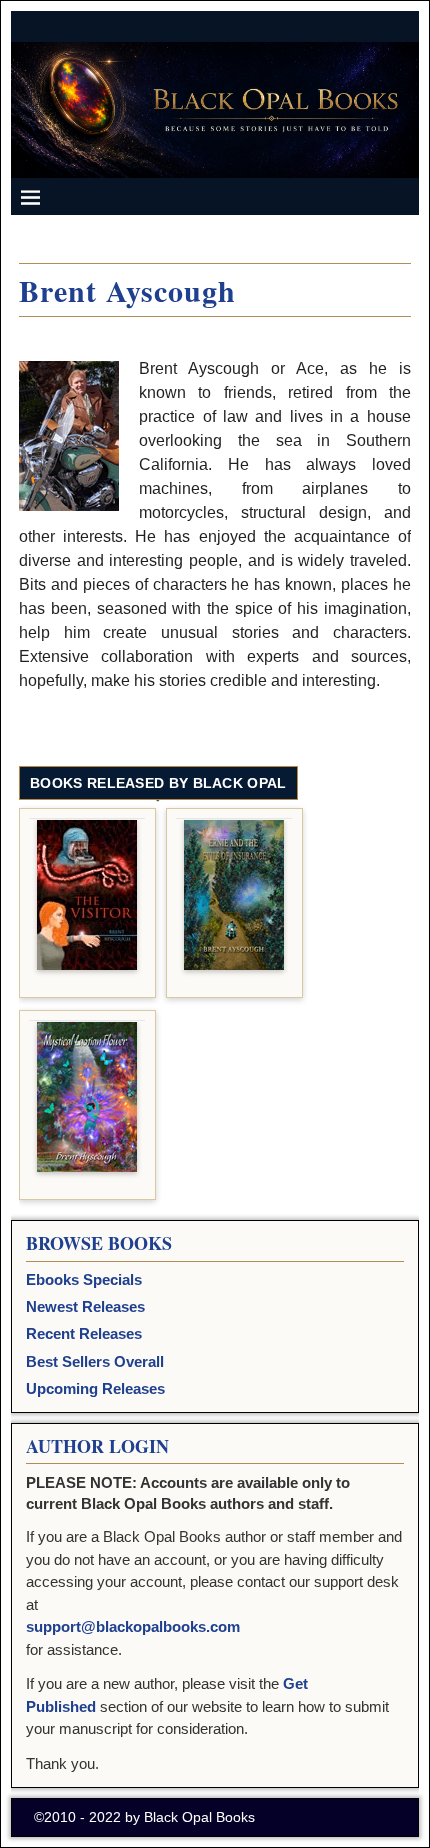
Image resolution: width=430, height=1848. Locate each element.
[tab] (158, 784)
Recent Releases (84, 1333)
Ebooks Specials (84, 1279)
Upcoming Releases (95, 1388)
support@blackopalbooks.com (133, 1626)
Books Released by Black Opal (158, 783)
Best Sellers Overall (95, 1361)
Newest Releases (85, 1306)
